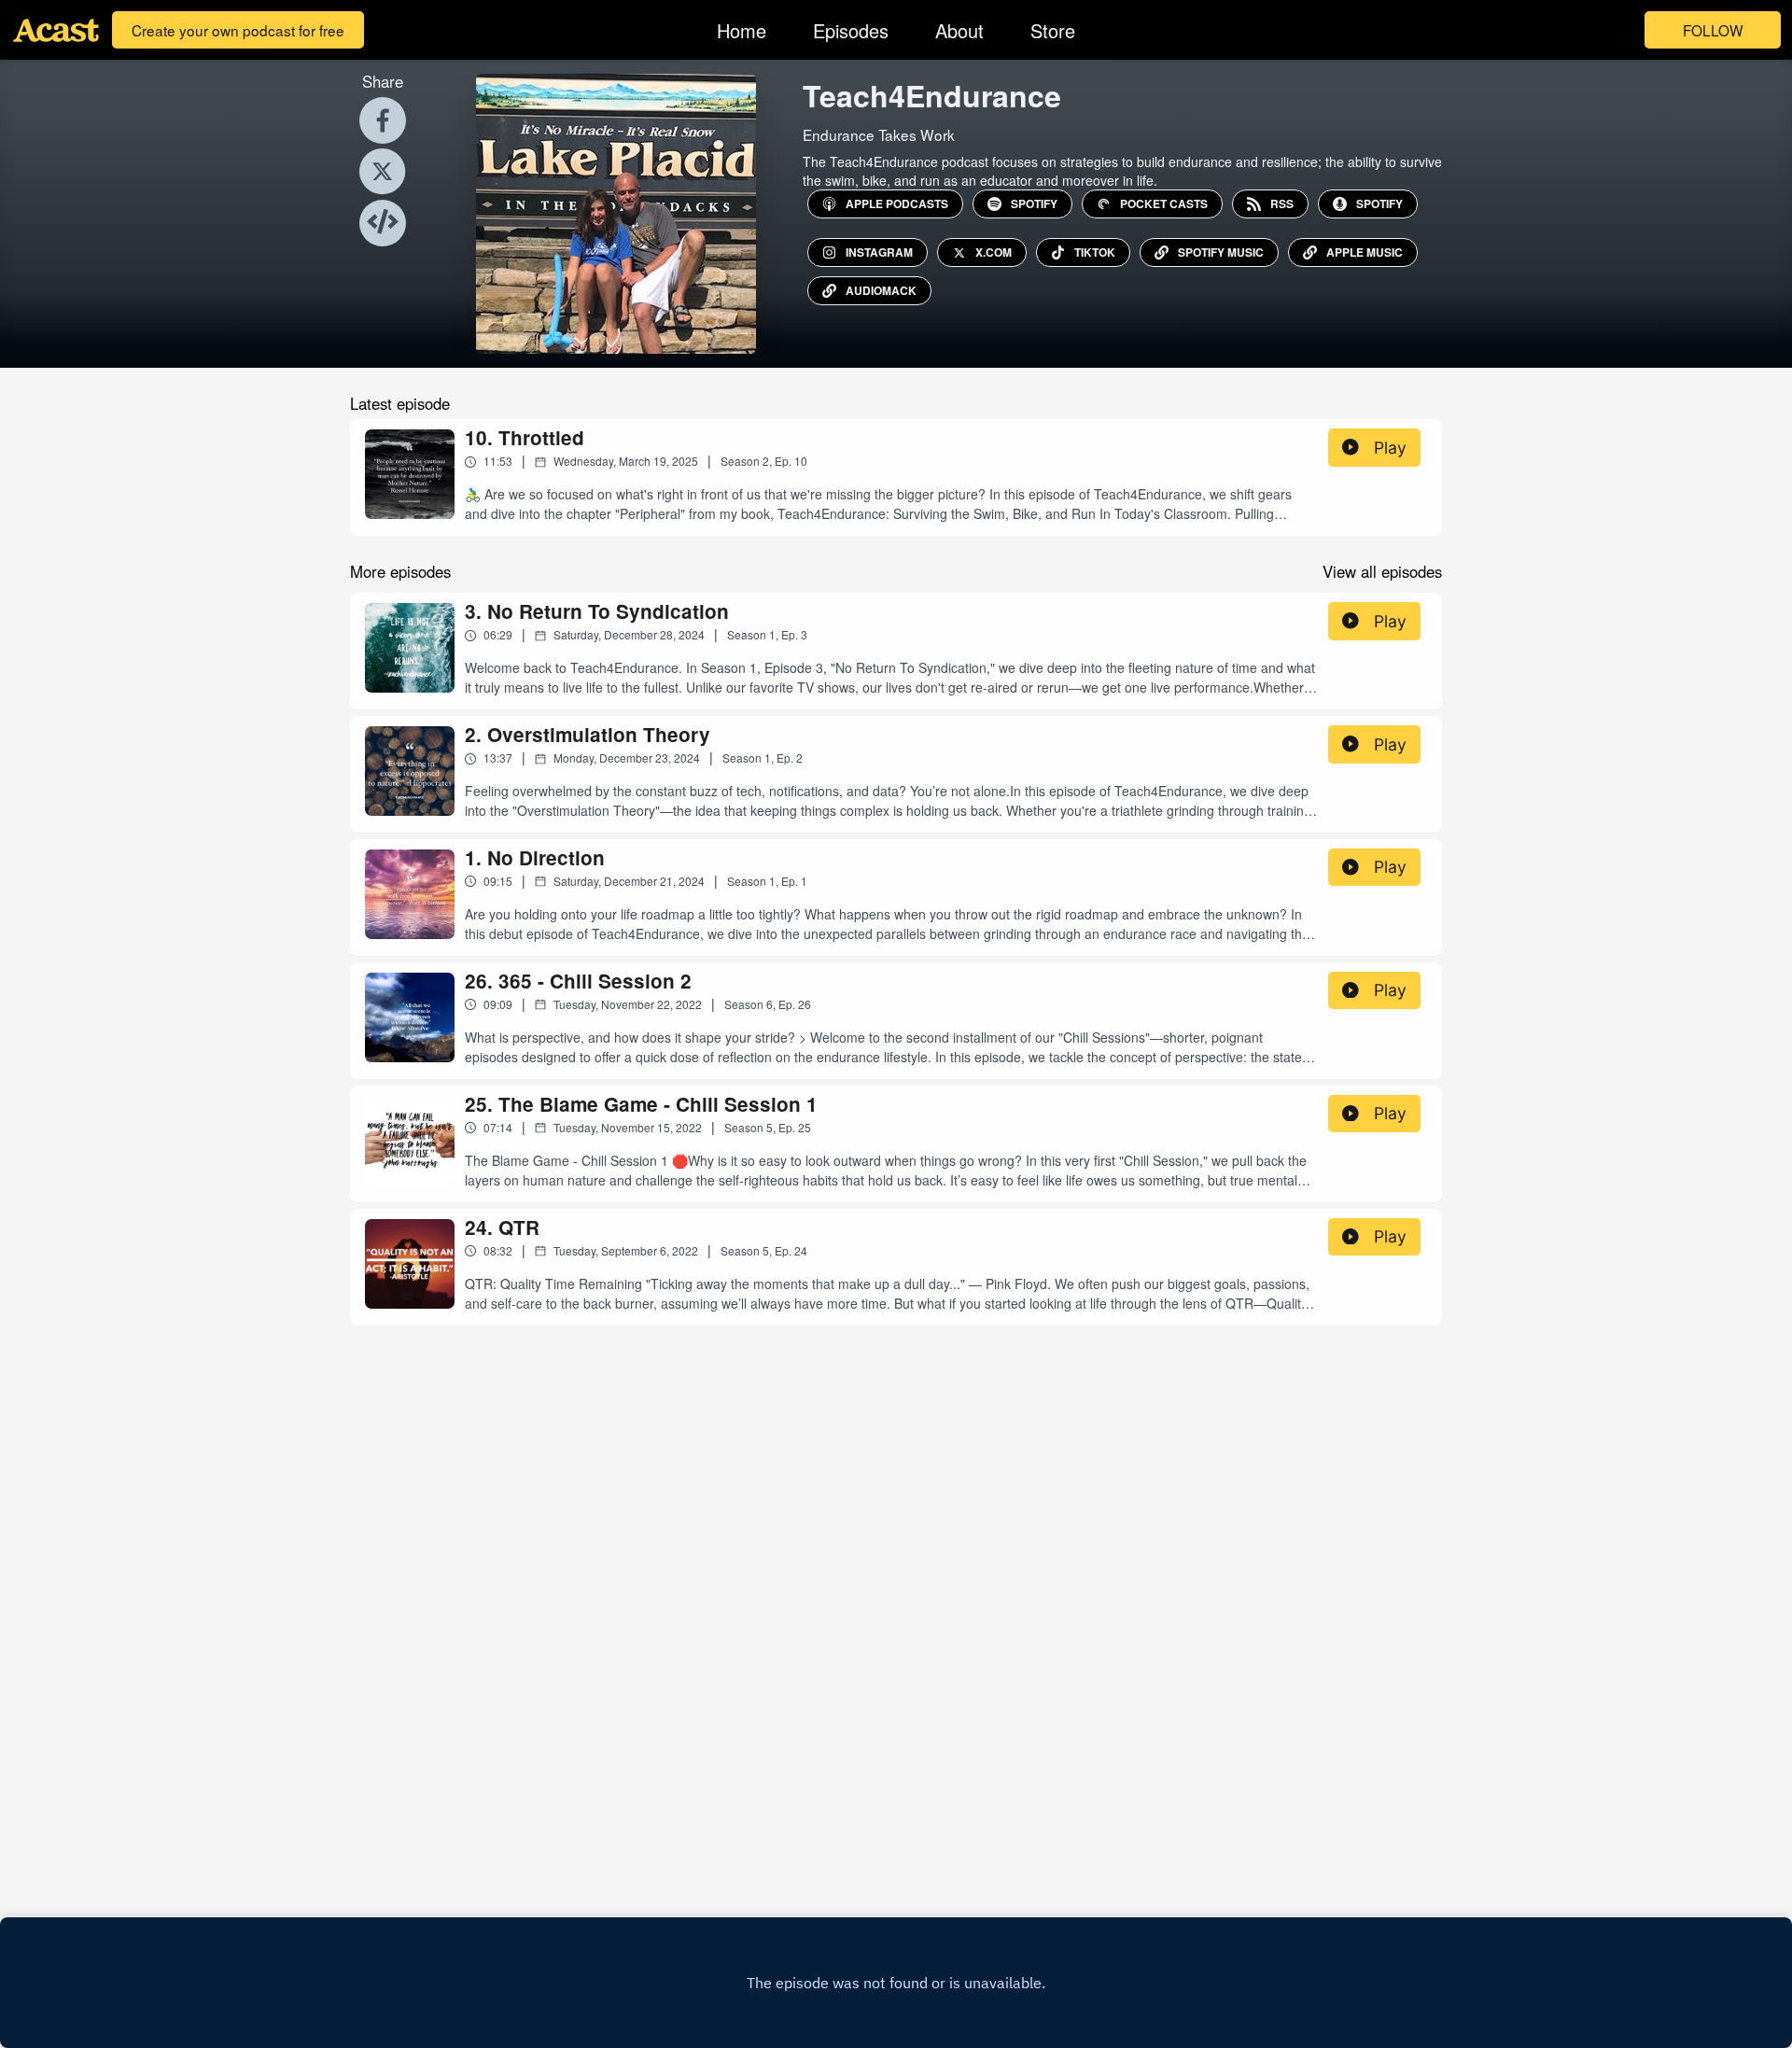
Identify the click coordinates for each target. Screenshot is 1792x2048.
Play (1390, 448)
